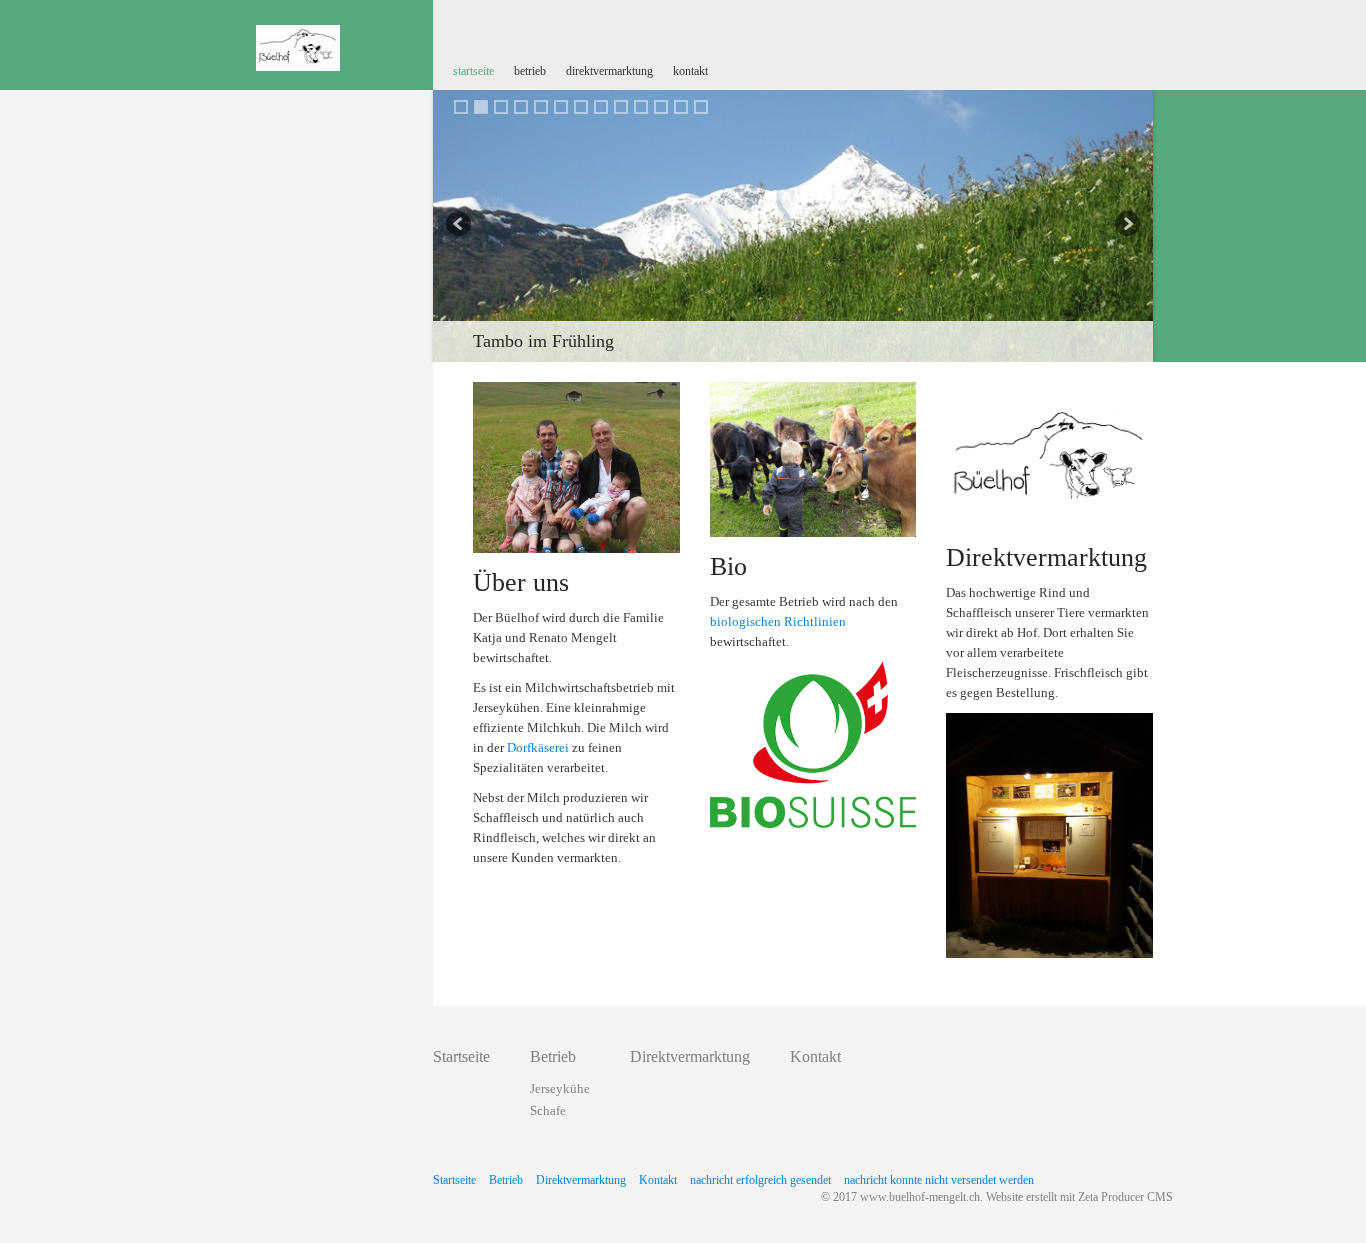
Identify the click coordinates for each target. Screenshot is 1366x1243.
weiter (1126, 226)
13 (701, 107)
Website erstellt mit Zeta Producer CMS (1079, 1197)
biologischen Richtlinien (778, 621)
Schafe (548, 1110)
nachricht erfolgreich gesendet (760, 1180)
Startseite (473, 71)
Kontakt (690, 71)
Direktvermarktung (609, 71)
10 (641, 107)
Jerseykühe (560, 1088)
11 (661, 107)
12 (681, 107)
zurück (460, 226)
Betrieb (530, 71)
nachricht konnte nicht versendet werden (939, 1180)
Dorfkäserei (538, 747)
